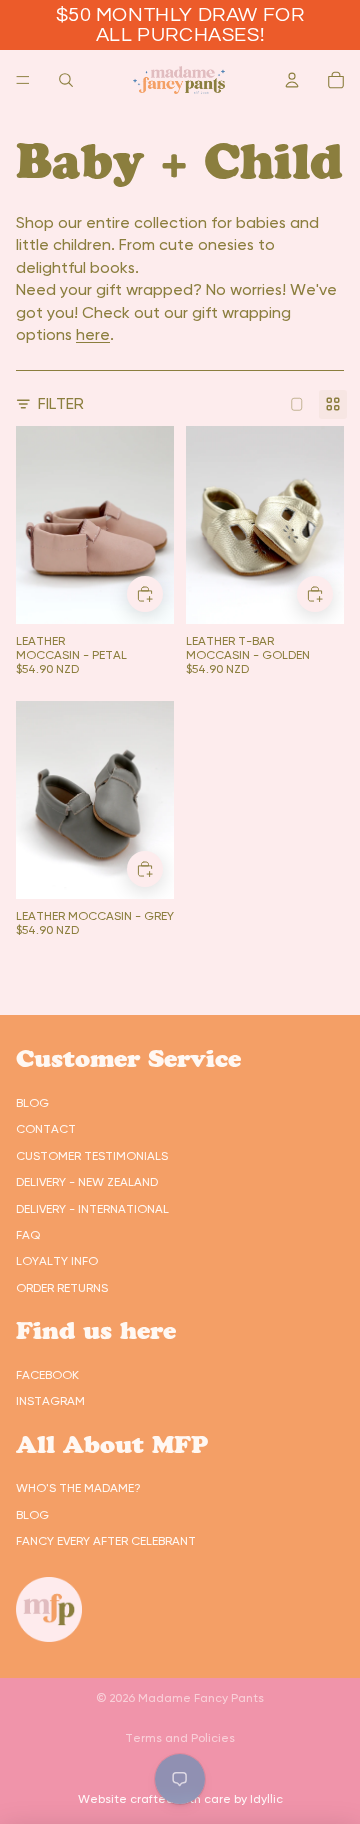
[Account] (292, 80)
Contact (46, 1129)
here (93, 334)
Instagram (50, 1401)
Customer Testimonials (92, 1156)
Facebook (47, 1375)
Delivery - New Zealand (87, 1182)
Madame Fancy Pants (201, 1698)
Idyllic (266, 1799)
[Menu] (23, 80)
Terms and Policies (180, 1738)
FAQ (28, 1235)
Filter (61, 403)
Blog (32, 1103)
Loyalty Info (57, 1261)
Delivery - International (92, 1209)
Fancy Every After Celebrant (106, 1541)
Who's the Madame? (78, 1488)
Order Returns (62, 1288)
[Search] (66, 80)
